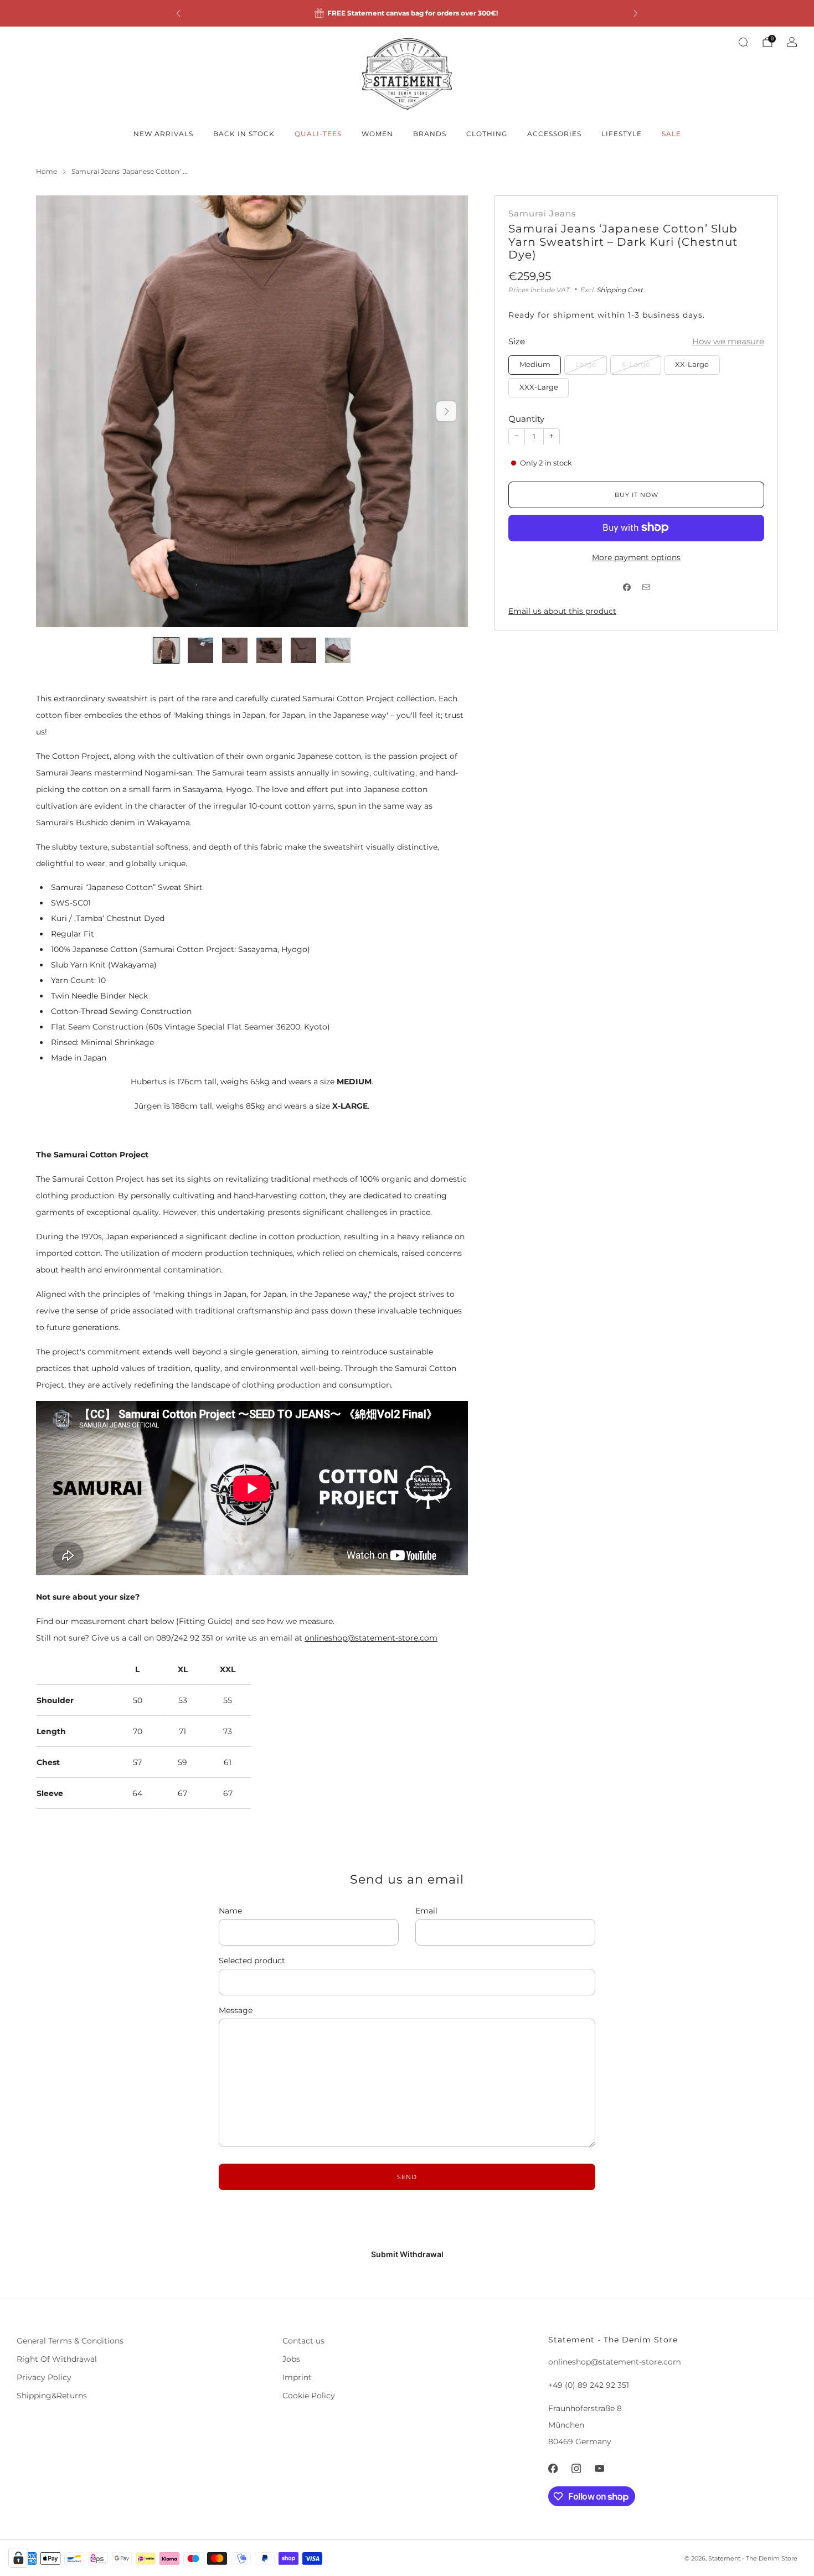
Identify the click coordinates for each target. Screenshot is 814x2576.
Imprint (297, 2377)
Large (586, 364)
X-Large (636, 364)
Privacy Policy (44, 2377)
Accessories (554, 134)
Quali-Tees (318, 134)
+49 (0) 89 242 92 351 (589, 2385)
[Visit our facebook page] (553, 2468)
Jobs (291, 2359)
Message (236, 2010)
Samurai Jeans (542, 214)
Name (230, 1911)
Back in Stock (244, 134)
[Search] (743, 42)
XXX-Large (539, 387)
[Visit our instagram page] (576, 2468)
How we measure (728, 341)
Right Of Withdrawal (57, 2359)
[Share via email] (646, 588)
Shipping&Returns (52, 2396)
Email (426, 1911)
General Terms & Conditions (70, 2341)
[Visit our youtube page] (599, 2468)
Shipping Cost (620, 289)
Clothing (487, 134)
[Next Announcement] (636, 13)
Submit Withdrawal (407, 2254)
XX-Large (692, 364)
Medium (535, 364)
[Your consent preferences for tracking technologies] (18, 2558)
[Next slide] (446, 411)
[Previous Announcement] (178, 13)
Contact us (303, 2341)
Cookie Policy (309, 2396)
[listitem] (407, 13)
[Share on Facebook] (627, 588)
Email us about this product (562, 611)
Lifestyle (622, 134)
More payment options (636, 557)
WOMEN (377, 134)
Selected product (252, 1961)
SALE (671, 134)
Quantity (526, 419)
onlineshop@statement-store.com (371, 1638)
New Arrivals (163, 134)
